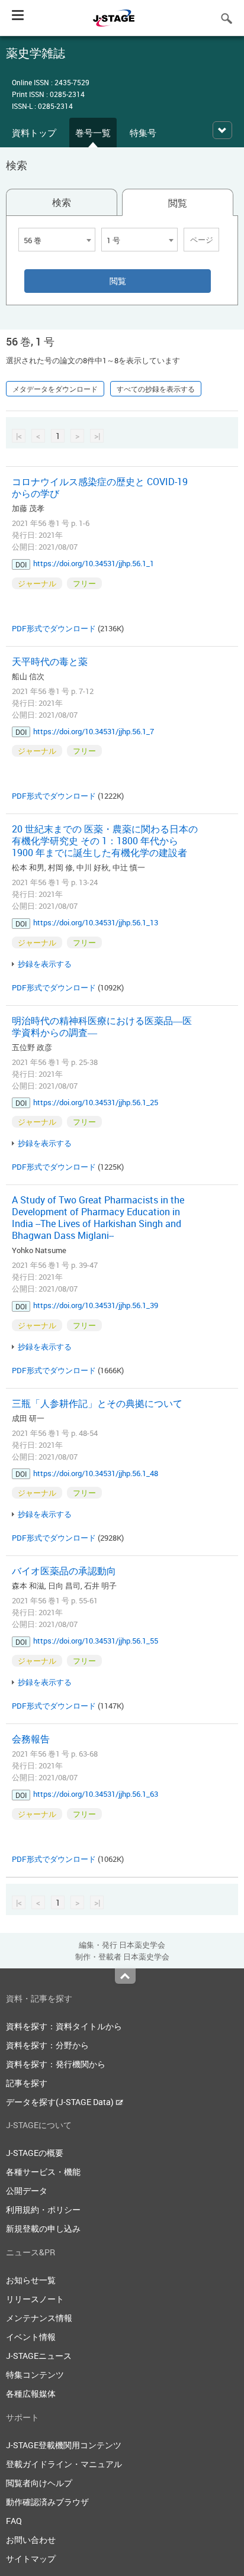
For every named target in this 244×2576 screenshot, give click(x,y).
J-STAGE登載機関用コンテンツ (64, 2445)
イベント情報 (31, 2337)
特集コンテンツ (35, 2375)
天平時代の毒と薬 (50, 661)
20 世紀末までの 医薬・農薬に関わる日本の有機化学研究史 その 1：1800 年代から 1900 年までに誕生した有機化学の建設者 (105, 841)
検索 (62, 202)
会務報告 (31, 1739)
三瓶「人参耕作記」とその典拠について (97, 1403)
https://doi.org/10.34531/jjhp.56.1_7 (94, 731)
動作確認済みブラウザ (47, 2502)
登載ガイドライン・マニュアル (64, 2464)
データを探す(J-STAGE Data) (61, 2102)
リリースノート (35, 2299)
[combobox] (57, 240)
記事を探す (27, 2083)
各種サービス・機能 (43, 2172)
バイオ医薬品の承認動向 (64, 1571)
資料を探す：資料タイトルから (64, 2026)
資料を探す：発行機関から (56, 2064)
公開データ (27, 2191)
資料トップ (34, 133)
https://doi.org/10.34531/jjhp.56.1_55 (96, 1641)
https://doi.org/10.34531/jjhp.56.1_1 (94, 563)
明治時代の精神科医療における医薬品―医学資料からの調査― (102, 1026)
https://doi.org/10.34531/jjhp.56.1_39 (96, 1305)
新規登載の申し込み (43, 2228)
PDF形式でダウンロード (54, 628)
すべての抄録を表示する (156, 389)
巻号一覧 (93, 133)
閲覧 (178, 203)
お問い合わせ (31, 2540)
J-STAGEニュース (39, 2356)
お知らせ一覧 (31, 2280)
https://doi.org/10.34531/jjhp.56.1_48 (96, 1473)
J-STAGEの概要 (35, 2153)
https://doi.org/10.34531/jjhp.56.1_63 (96, 1794)
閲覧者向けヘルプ (39, 2483)
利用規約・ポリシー (43, 2209)
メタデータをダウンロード (55, 389)
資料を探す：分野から (47, 2045)
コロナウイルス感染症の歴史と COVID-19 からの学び (100, 488)
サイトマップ (31, 2559)
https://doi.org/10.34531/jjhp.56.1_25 (96, 1102)
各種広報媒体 (31, 2393)
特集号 (143, 133)
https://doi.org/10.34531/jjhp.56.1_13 (96, 922)
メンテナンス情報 (39, 2318)
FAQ (14, 2521)
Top (125, 1976)
